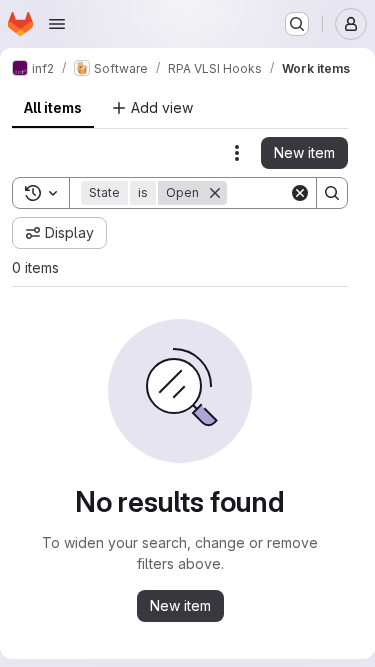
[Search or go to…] (297, 24)
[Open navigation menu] (57, 24)
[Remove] (215, 193)
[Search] (332, 193)
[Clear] (300, 193)
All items (53, 107)
